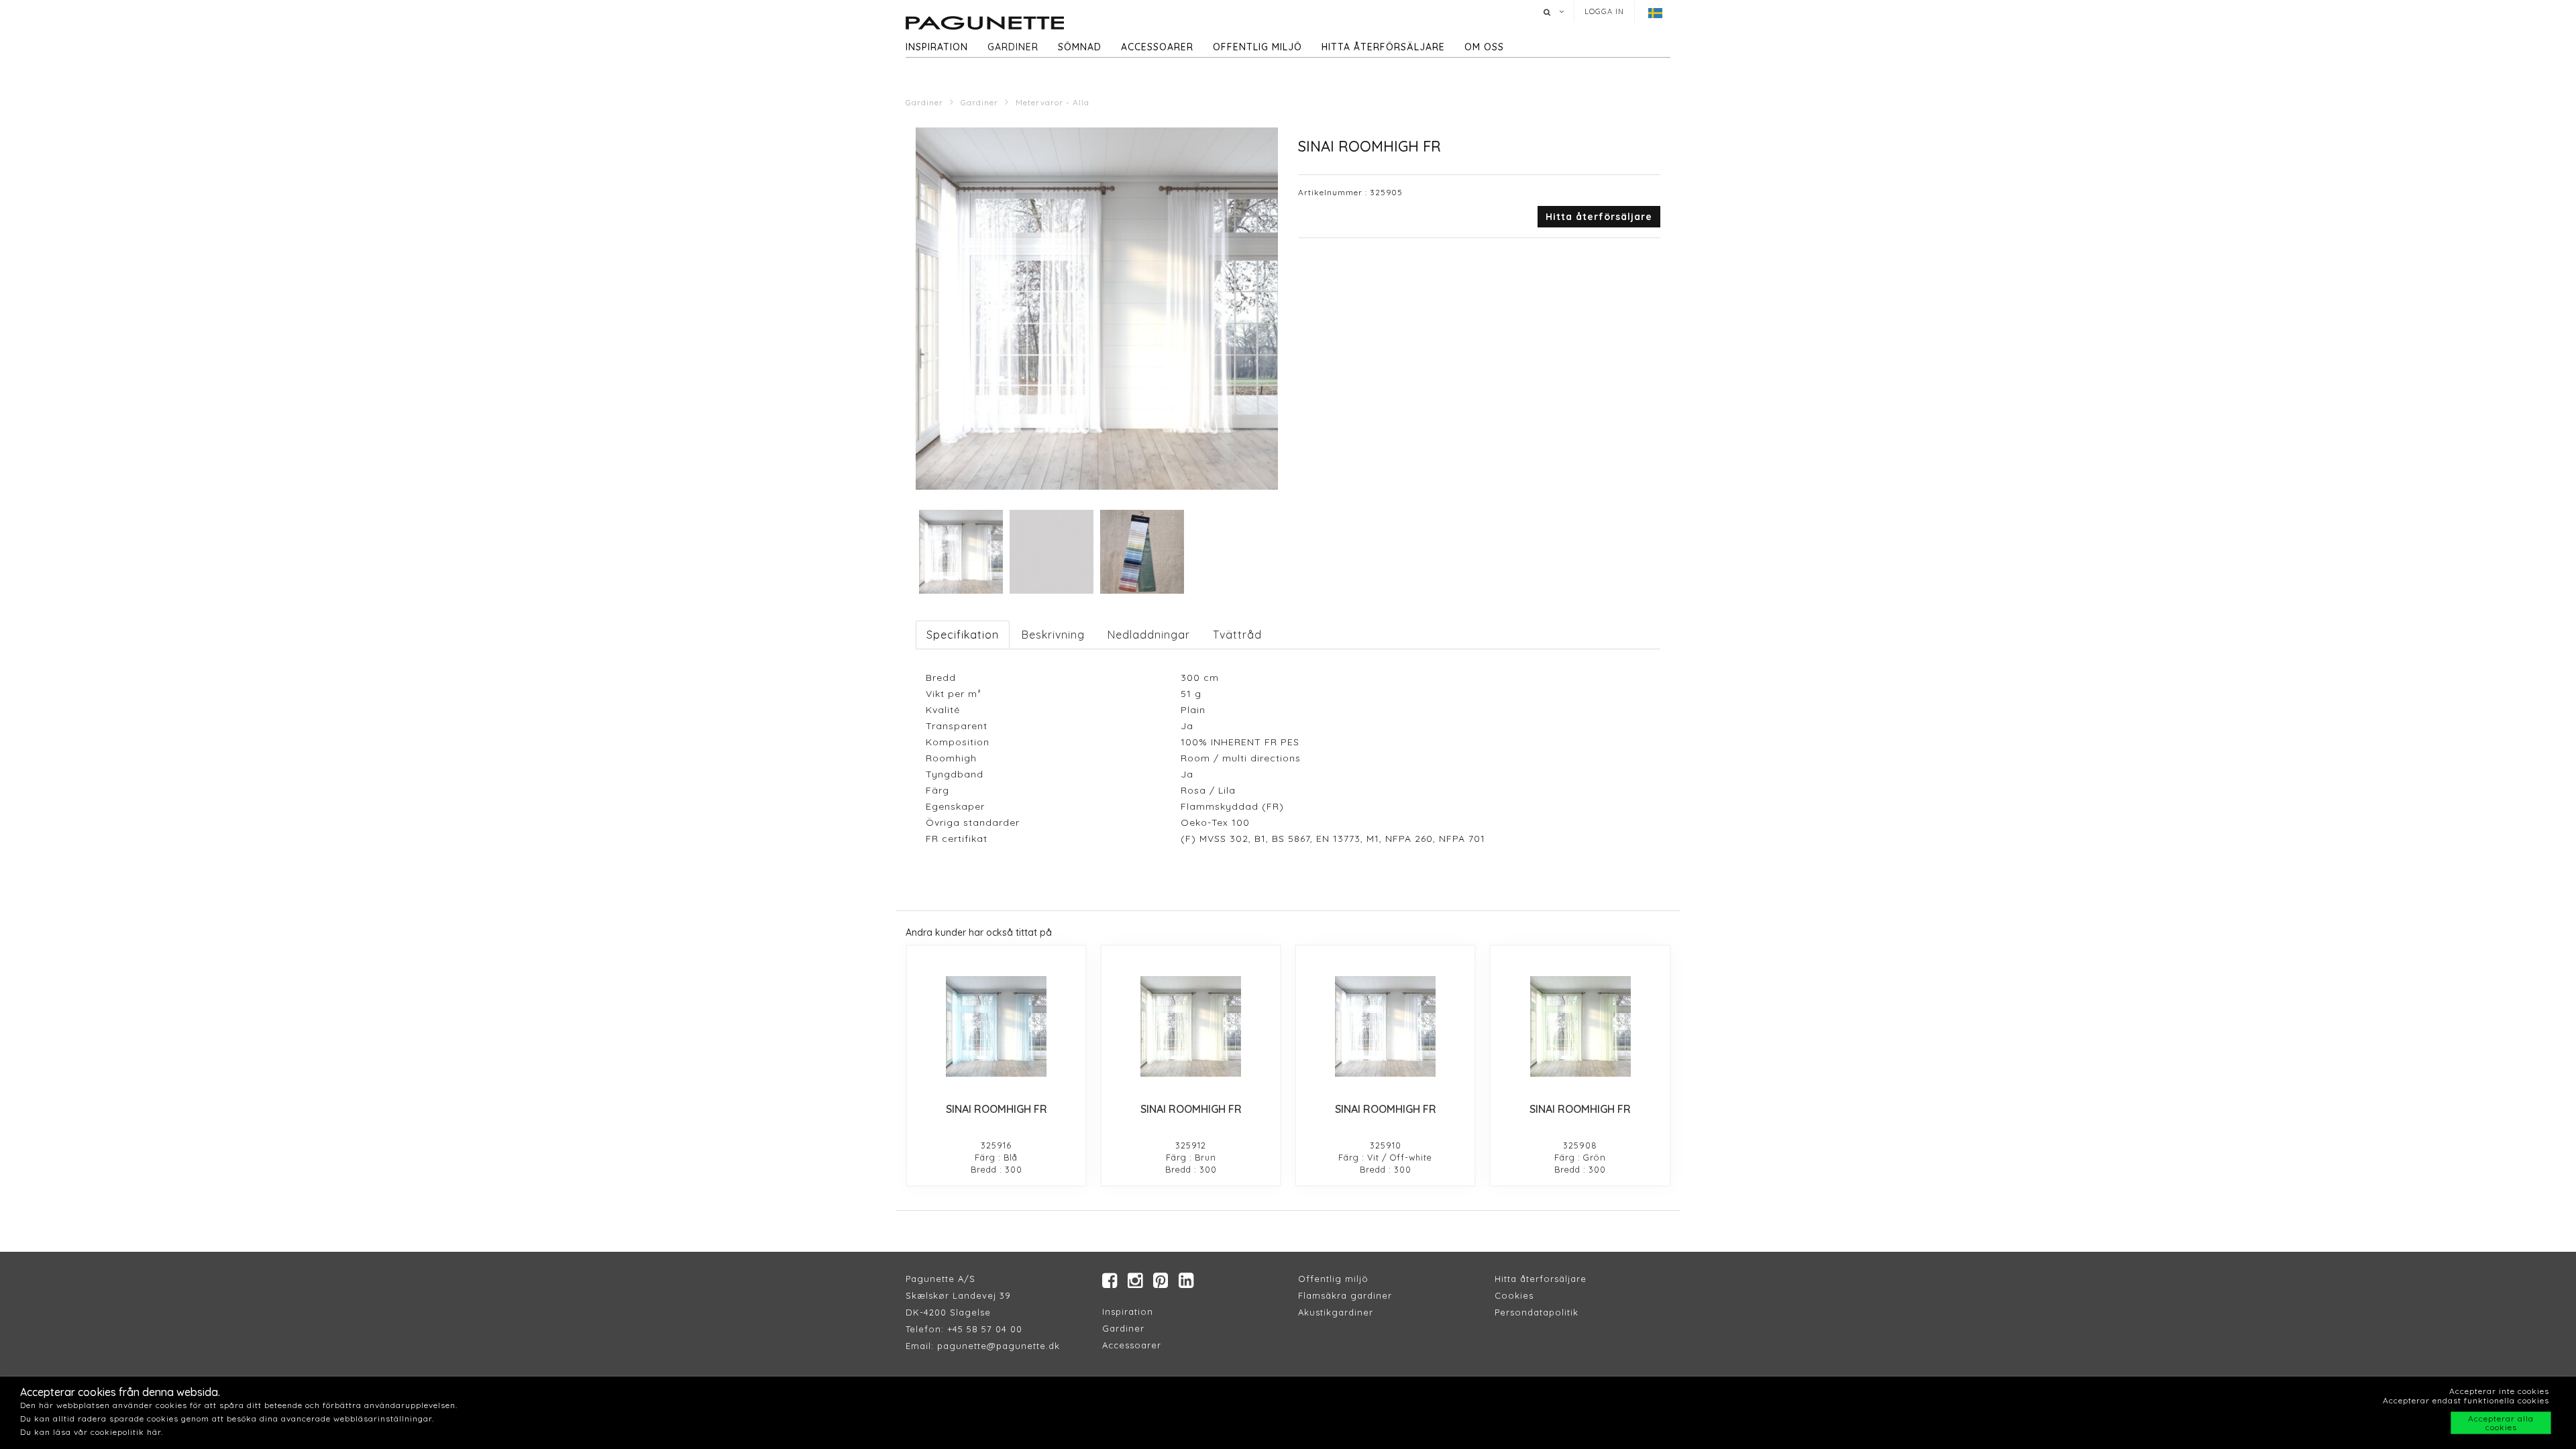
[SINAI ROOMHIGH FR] (996, 1026)
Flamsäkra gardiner (1345, 1295)
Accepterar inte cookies (2499, 1391)
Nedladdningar (1149, 635)
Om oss (1484, 47)
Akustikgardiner (1336, 1312)
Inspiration (937, 47)
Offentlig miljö (1257, 47)
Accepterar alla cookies (2501, 1423)
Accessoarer (1157, 47)
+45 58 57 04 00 (983, 1329)
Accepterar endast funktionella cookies (2466, 1400)
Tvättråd (1237, 635)
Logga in (1604, 11)
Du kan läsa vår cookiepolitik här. (92, 1432)
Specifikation (963, 635)
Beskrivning (1053, 635)
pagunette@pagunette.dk (999, 1346)
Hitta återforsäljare (1541, 1279)
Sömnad (1080, 47)
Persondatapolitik (1537, 1312)
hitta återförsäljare (1383, 47)
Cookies (1514, 1295)
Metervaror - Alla (1053, 102)
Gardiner (1013, 47)
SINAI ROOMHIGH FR (997, 1109)
